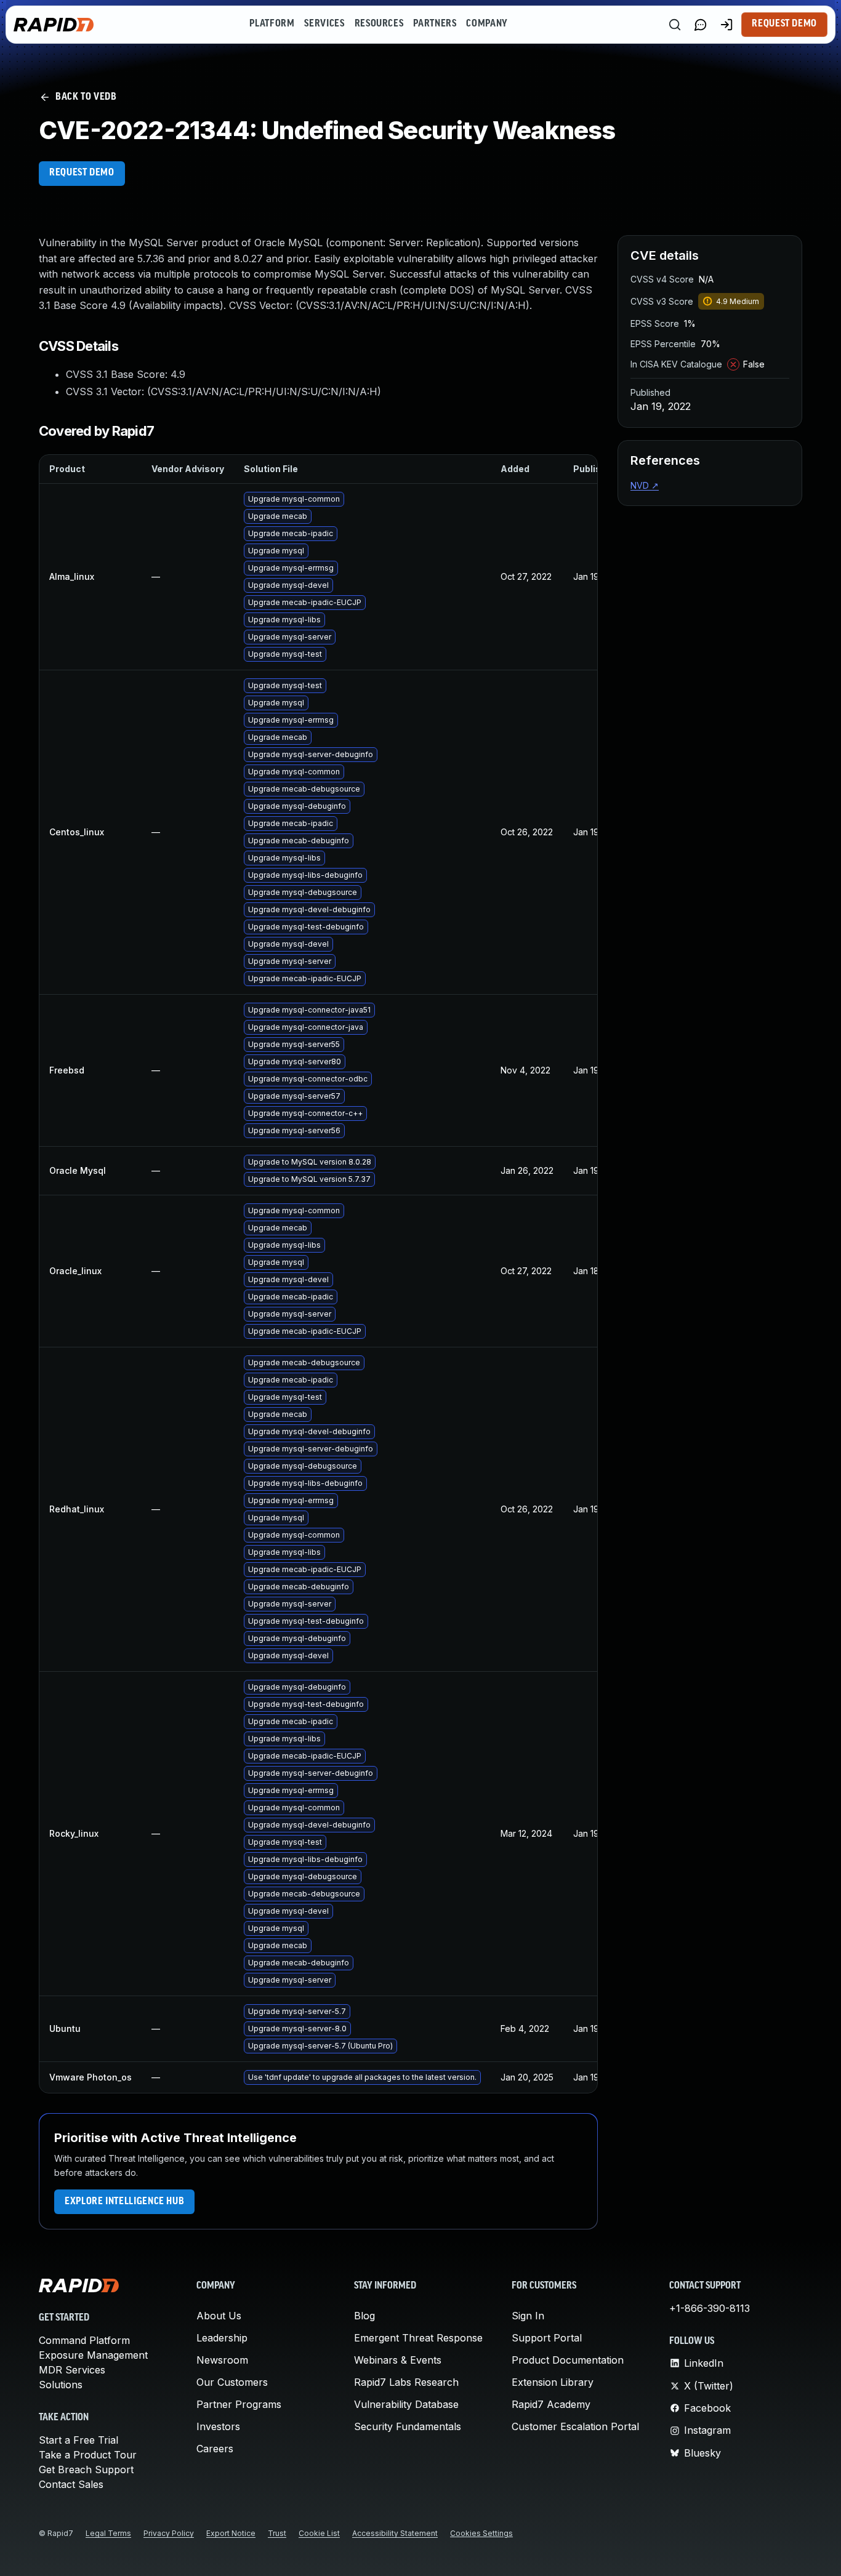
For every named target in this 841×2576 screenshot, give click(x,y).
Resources (379, 24)
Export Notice (231, 2533)
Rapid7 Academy (551, 2404)
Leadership (222, 2338)
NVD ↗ (645, 485)
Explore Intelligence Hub (124, 2202)
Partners (435, 24)
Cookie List (319, 2533)
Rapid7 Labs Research (406, 2382)
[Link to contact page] (701, 25)
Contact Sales (71, 2484)
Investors (218, 2426)
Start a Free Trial (78, 2440)
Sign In (528, 2316)
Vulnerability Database (406, 2404)
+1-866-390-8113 (710, 2308)
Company (487, 24)
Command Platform (84, 2340)
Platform (272, 24)
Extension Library (553, 2382)
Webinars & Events (398, 2360)
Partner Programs (239, 2404)
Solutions (61, 2385)
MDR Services (72, 2370)
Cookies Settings (481, 2533)
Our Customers (232, 2382)
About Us (219, 2316)
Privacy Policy (169, 2533)
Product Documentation (568, 2360)
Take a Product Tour (88, 2455)
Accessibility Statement (395, 2533)
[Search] (675, 25)
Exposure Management (93, 2355)
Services (324, 24)
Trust (277, 2533)
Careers (215, 2449)
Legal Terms (108, 2533)
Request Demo (784, 24)
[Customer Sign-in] (726, 25)
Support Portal (547, 2338)
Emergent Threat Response (418, 2338)
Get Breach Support (86, 2470)
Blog (364, 2316)
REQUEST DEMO (82, 173)
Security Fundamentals (408, 2426)
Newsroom (222, 2360)
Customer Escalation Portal (575, 2426)
